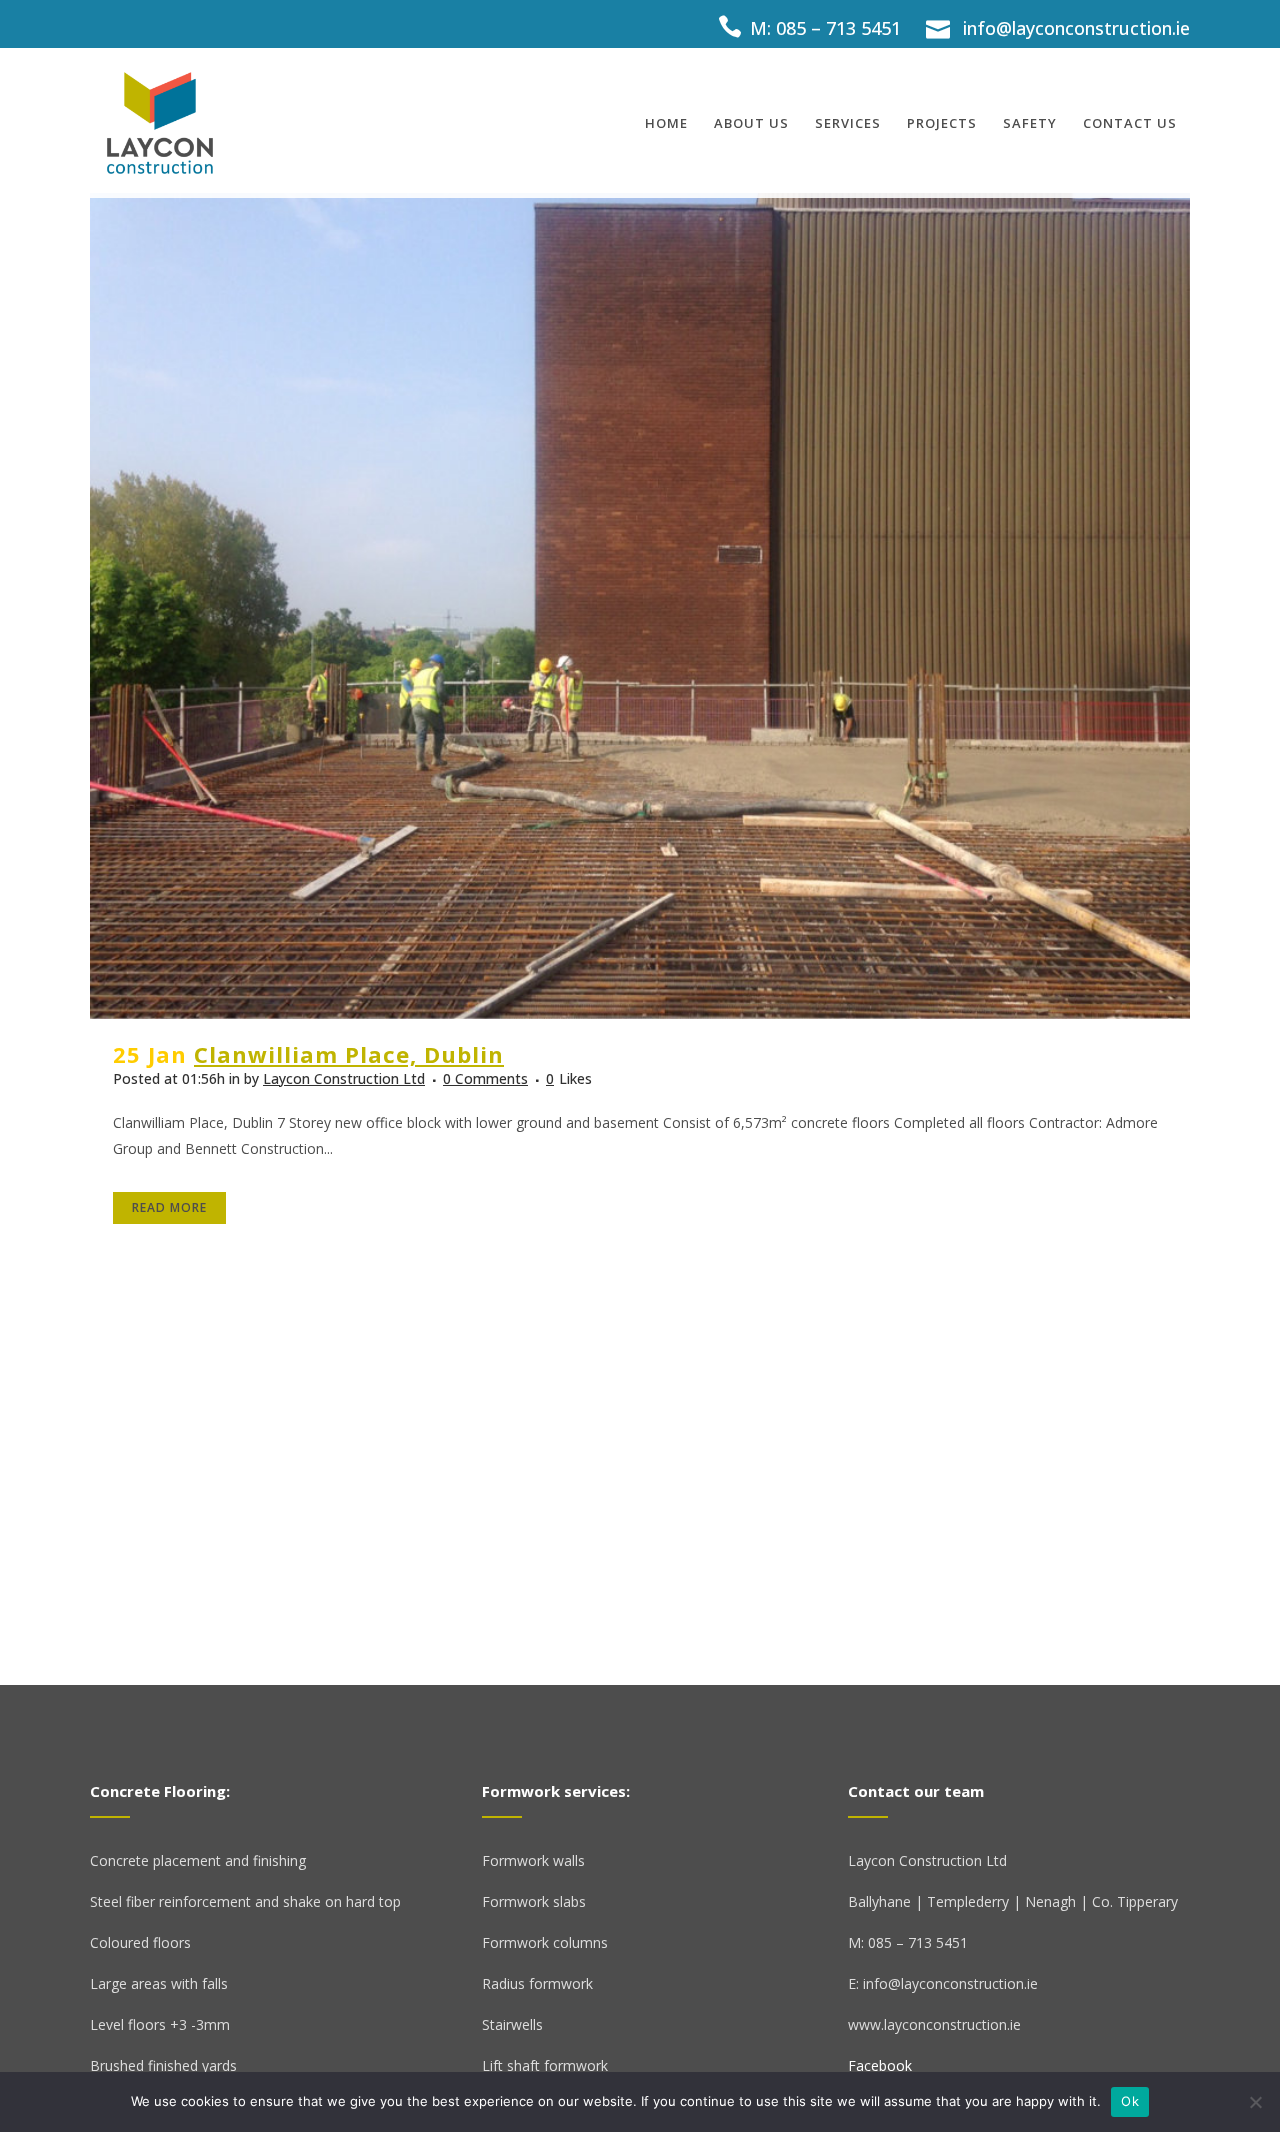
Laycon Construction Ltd (344, 1078)
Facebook (880, 2065)
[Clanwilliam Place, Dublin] (640, 606)
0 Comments (485, 1078)
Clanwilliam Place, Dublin (349, 1054)
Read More (169, 1207)
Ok (1130, 2101)
